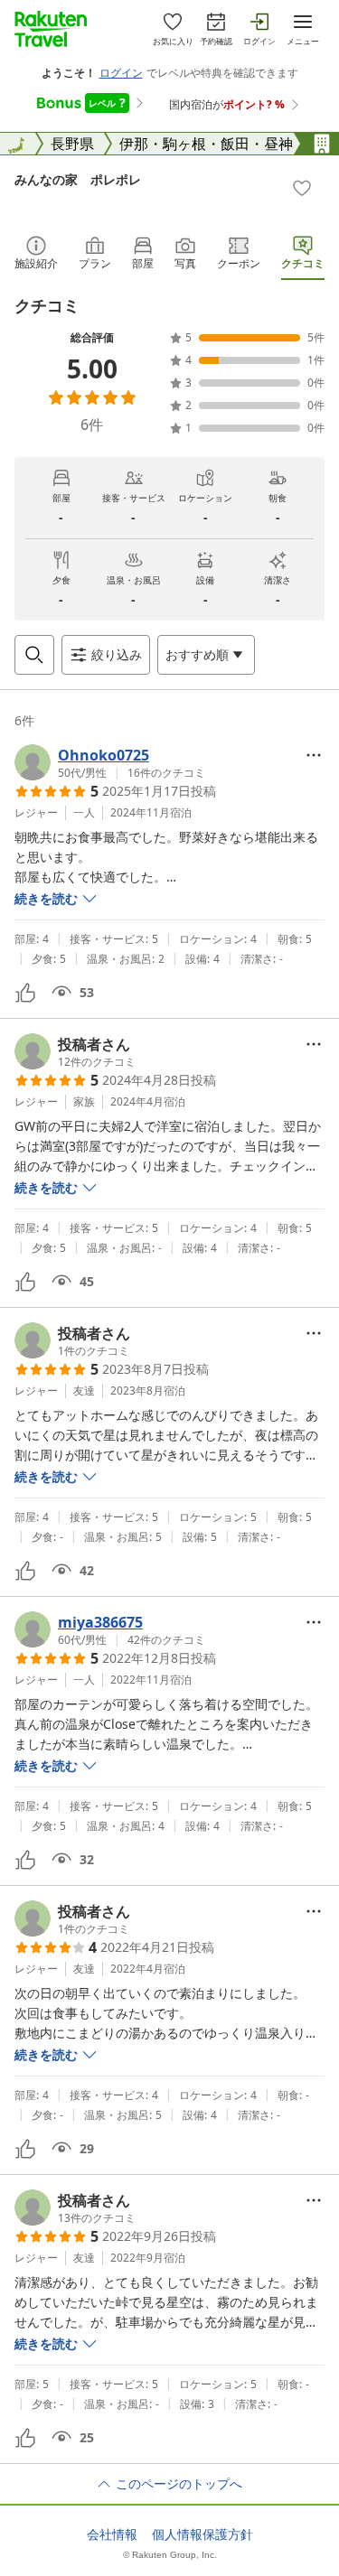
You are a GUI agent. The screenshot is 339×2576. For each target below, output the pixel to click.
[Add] (302, 188)
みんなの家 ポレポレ (78, 179)
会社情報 (112, 2534)
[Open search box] (34, 655)
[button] (110, 762)
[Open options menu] (314, 755)
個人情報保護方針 (202, 2534)
